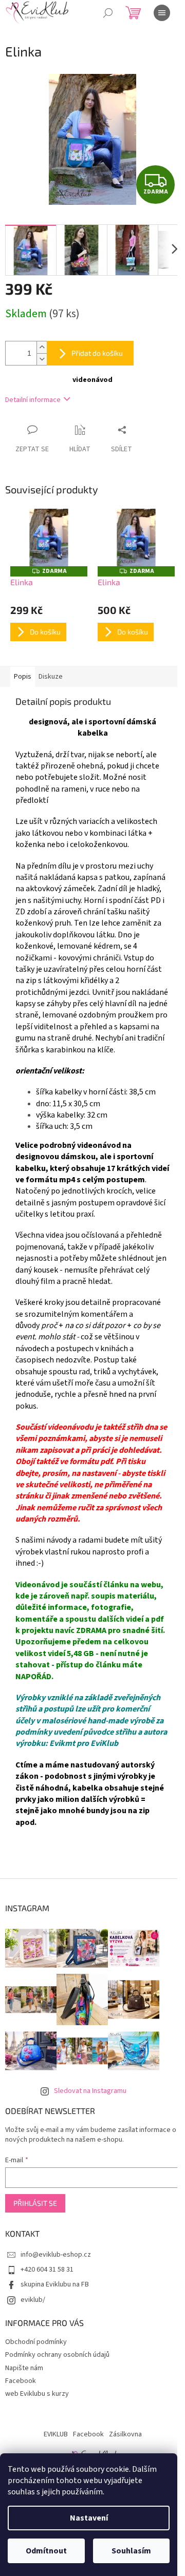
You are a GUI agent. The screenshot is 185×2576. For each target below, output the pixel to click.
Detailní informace (33, 400)
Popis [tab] (23, 677)
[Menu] (162, 13)
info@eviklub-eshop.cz (56, 2255)
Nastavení (89, 2518)
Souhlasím (131, 2551)
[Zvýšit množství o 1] (42, 347)
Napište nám (24, 2368)
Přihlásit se (35, 2203)
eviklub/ (33, 2300)
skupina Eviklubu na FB (55, 2284)
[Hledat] (108, 13)
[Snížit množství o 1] (42, 359)
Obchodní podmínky (36, 2342)
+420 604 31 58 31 (47, 2270)
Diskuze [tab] (51, 677)
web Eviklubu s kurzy (37, 2394)
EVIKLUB (56, 2434)
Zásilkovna (125, 2434)
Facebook (21, 2381)
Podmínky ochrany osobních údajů (57, 2355)
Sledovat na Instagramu (90, 2091)
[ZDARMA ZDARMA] (49, 538)
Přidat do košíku (97, 353)
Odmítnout (46, 2551)
